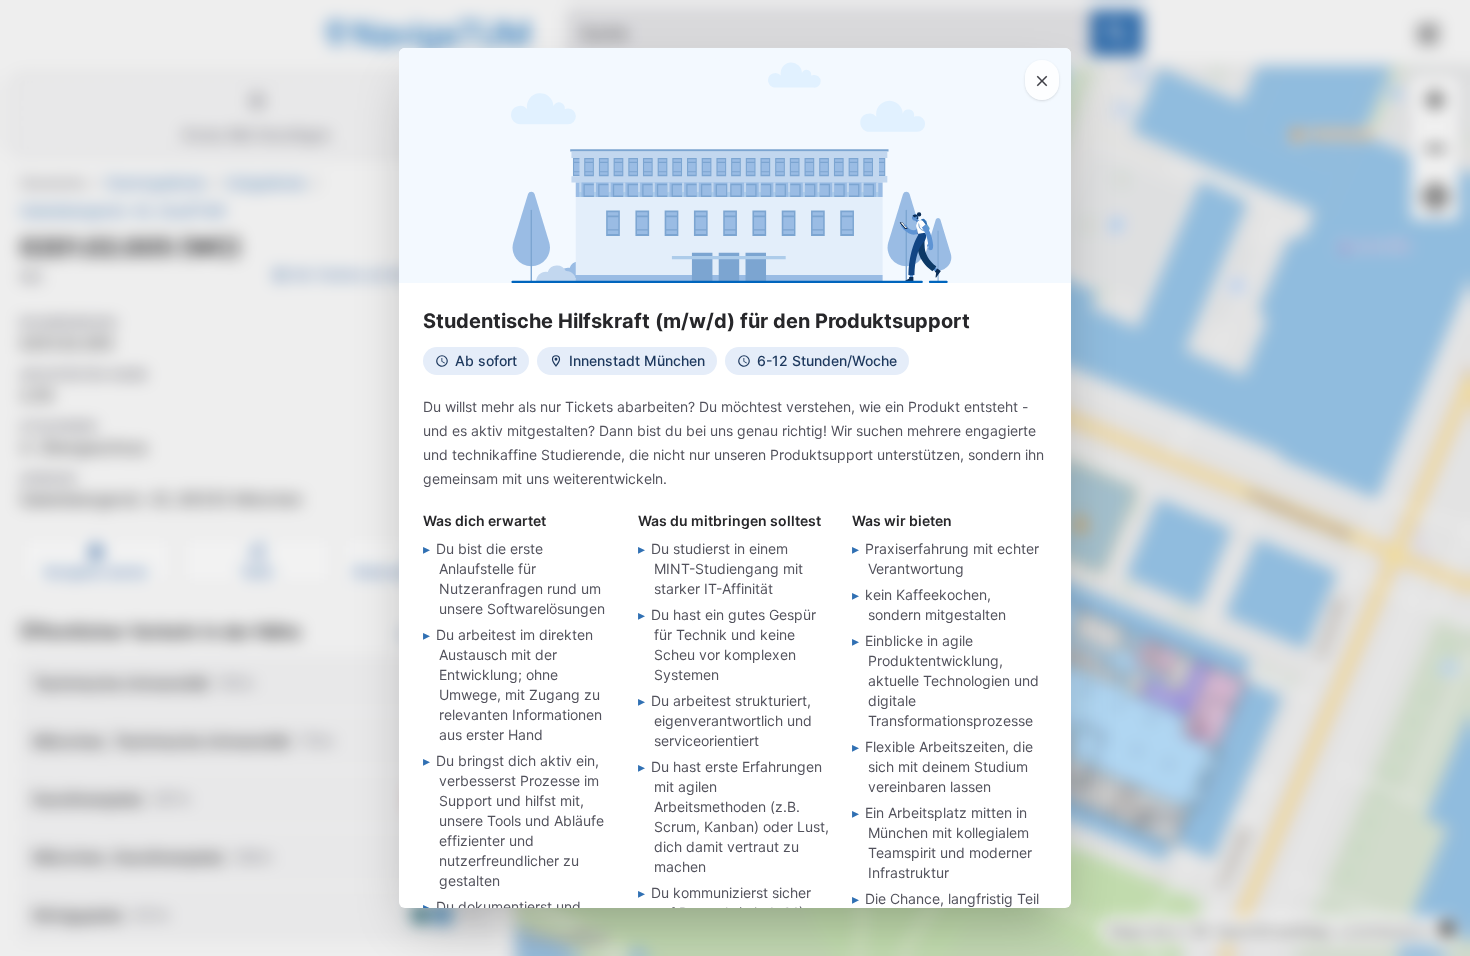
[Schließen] (1042, 80)
